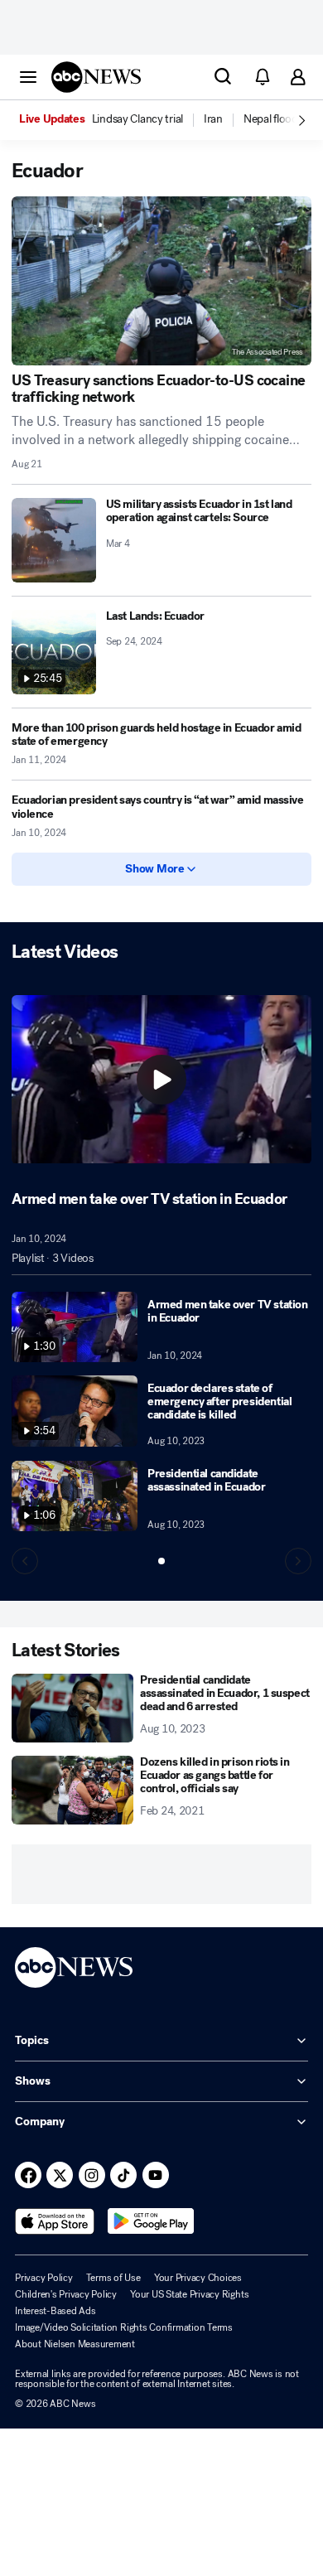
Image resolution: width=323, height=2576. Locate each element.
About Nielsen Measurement (75, 2344)
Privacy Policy (44, 2278)
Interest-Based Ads (55, 2311)
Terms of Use (113, 2278)
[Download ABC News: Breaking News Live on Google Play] (151, 2221)
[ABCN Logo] (96, 77)
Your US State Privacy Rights (189, 2294)
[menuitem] (137, 119)
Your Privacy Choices (198, 2278)
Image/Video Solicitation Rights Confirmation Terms (124, 2327)
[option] (110, 120)
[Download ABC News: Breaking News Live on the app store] (55, 2221)
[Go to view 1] (161, 1561)
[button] (28, 76)
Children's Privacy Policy (66, 2294)
